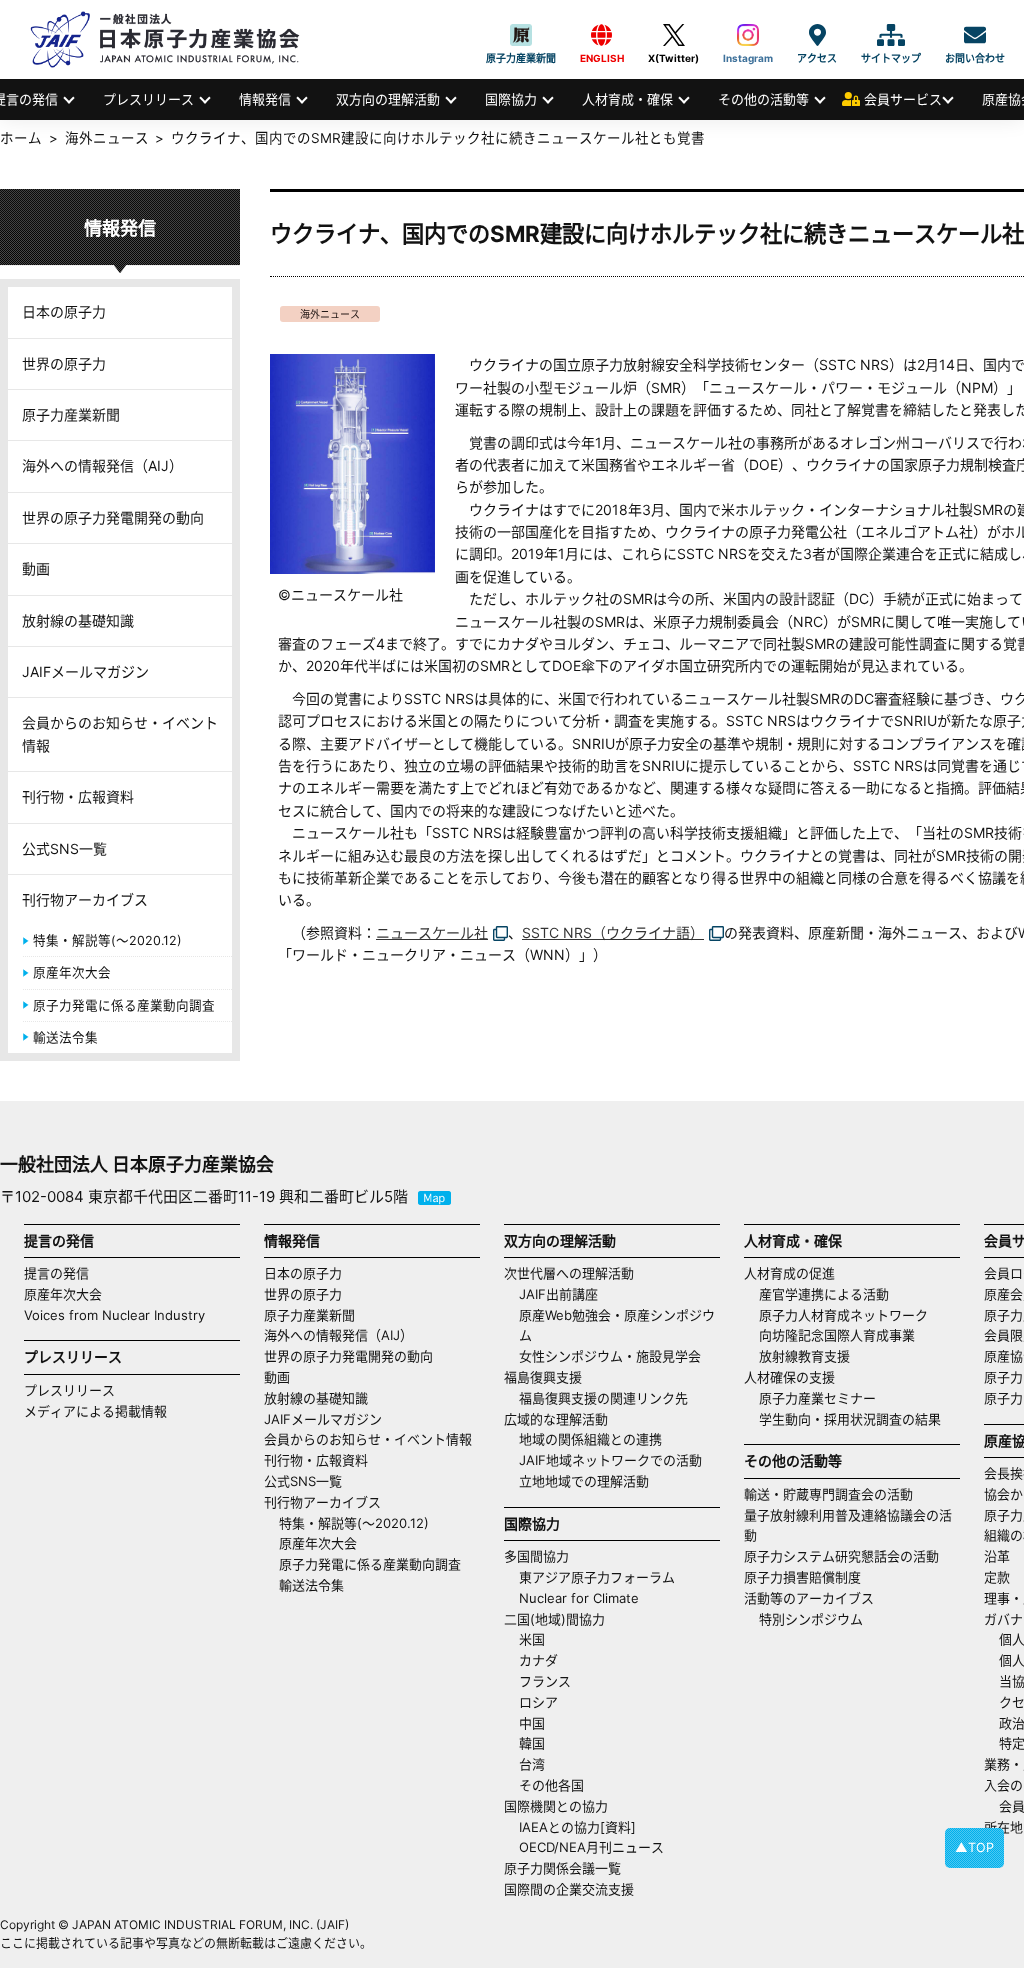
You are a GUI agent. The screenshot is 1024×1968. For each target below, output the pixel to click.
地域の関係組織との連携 (590, 1439)
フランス (545, 1681)
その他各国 (551, 1785)
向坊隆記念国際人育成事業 (837, 1335)
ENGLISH (602, 35)
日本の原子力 (64, 311)
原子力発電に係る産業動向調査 (124, 1005)
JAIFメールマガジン (85, 671)
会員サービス (903, 99)
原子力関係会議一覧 (562, 1868)
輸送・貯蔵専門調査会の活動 (828, 1494)
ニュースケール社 (432, 932)
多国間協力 (536, 1556)
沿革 (997, 1556)
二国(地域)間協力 (554, 1619)
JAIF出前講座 (558, 1294)
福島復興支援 (543, 1377)
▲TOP (974, 1847)
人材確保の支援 (789, 1377)
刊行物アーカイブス (85, 899)
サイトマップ (891, 35)
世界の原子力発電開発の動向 (113, 517)
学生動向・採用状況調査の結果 (856, 1419)
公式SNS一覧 (64, 848)
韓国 (532, 1743)
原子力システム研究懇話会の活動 (841, 1556)
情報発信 (265, 99)
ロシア (538, 1702)
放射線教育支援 (804, 1356)
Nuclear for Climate (579, 1598)
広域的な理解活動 (556, 1419)
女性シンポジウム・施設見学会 (610, 1356)
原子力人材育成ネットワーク (843, 1315)
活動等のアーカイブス (809, 1598)
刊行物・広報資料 (78, 796)
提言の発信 (56, 1273)
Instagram (748, 35)
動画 (36, 568)
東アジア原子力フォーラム (597, 1577)
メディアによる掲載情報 (95, 1411)
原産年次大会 (72, 972)
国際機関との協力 (556, 1806)
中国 (532, 1723)
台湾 (532, 1764)
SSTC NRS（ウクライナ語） (613, 932)
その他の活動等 (763, 99)
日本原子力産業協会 (175, 39)
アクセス (817, 35)
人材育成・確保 (627, 99)
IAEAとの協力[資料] (577, 1827)
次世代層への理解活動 (569, 1273)
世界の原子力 (64, 363)
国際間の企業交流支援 (569, 1889)
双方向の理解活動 (388, 99)
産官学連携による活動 (824, 1294)
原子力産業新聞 (521, 35)
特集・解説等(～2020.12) (107, 940)
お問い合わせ (975, 35)
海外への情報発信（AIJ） (102, 465)
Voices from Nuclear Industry (114, 1315)
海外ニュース (330, 314)
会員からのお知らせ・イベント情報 (120, 733)
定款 (997, 1577)
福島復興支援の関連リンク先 (603, 1398)
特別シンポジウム (811, 1619)
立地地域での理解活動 (584, 1481)
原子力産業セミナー (817, 1398)
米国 (532, 1639)
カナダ (538, 1660)
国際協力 (511, 99)
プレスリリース (148, 99)
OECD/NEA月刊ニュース (591, 1847)
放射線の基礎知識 (78, 620)
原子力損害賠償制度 (802, 1577)
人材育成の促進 (789, 1273)
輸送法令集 (65, 1037)
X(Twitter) (673, 35)
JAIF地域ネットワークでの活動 (610, 1460)
